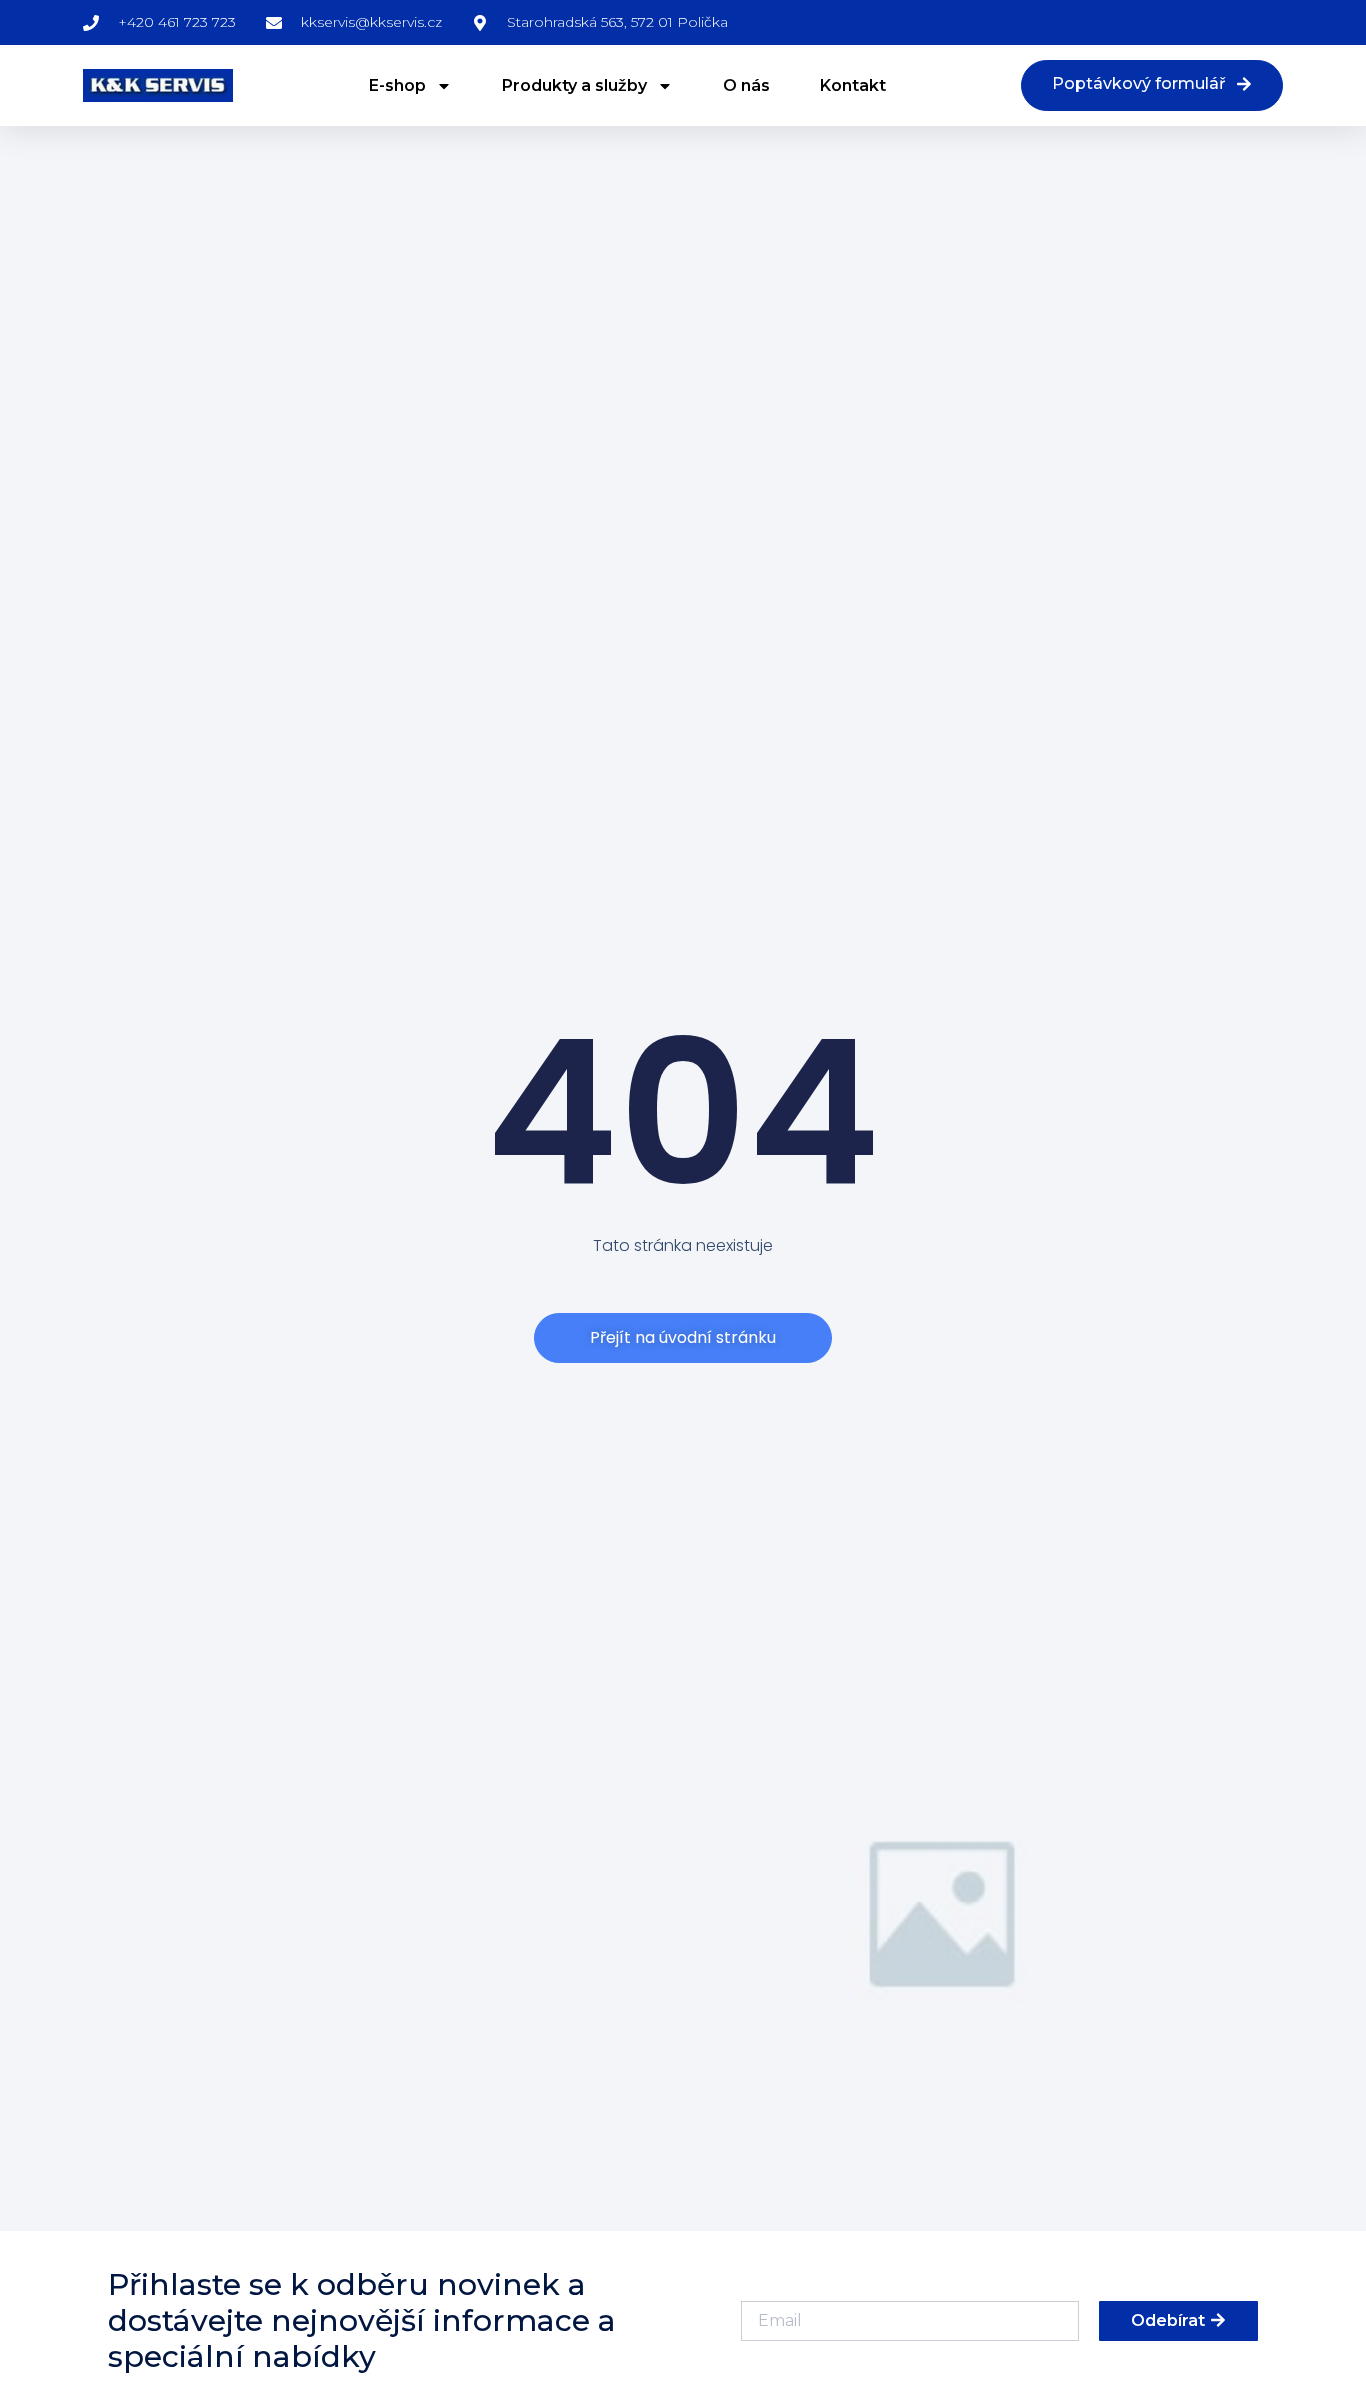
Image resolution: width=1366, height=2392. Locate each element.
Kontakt (853, 85)
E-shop (397, 85)
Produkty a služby (574, 85)
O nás (746, 85)
